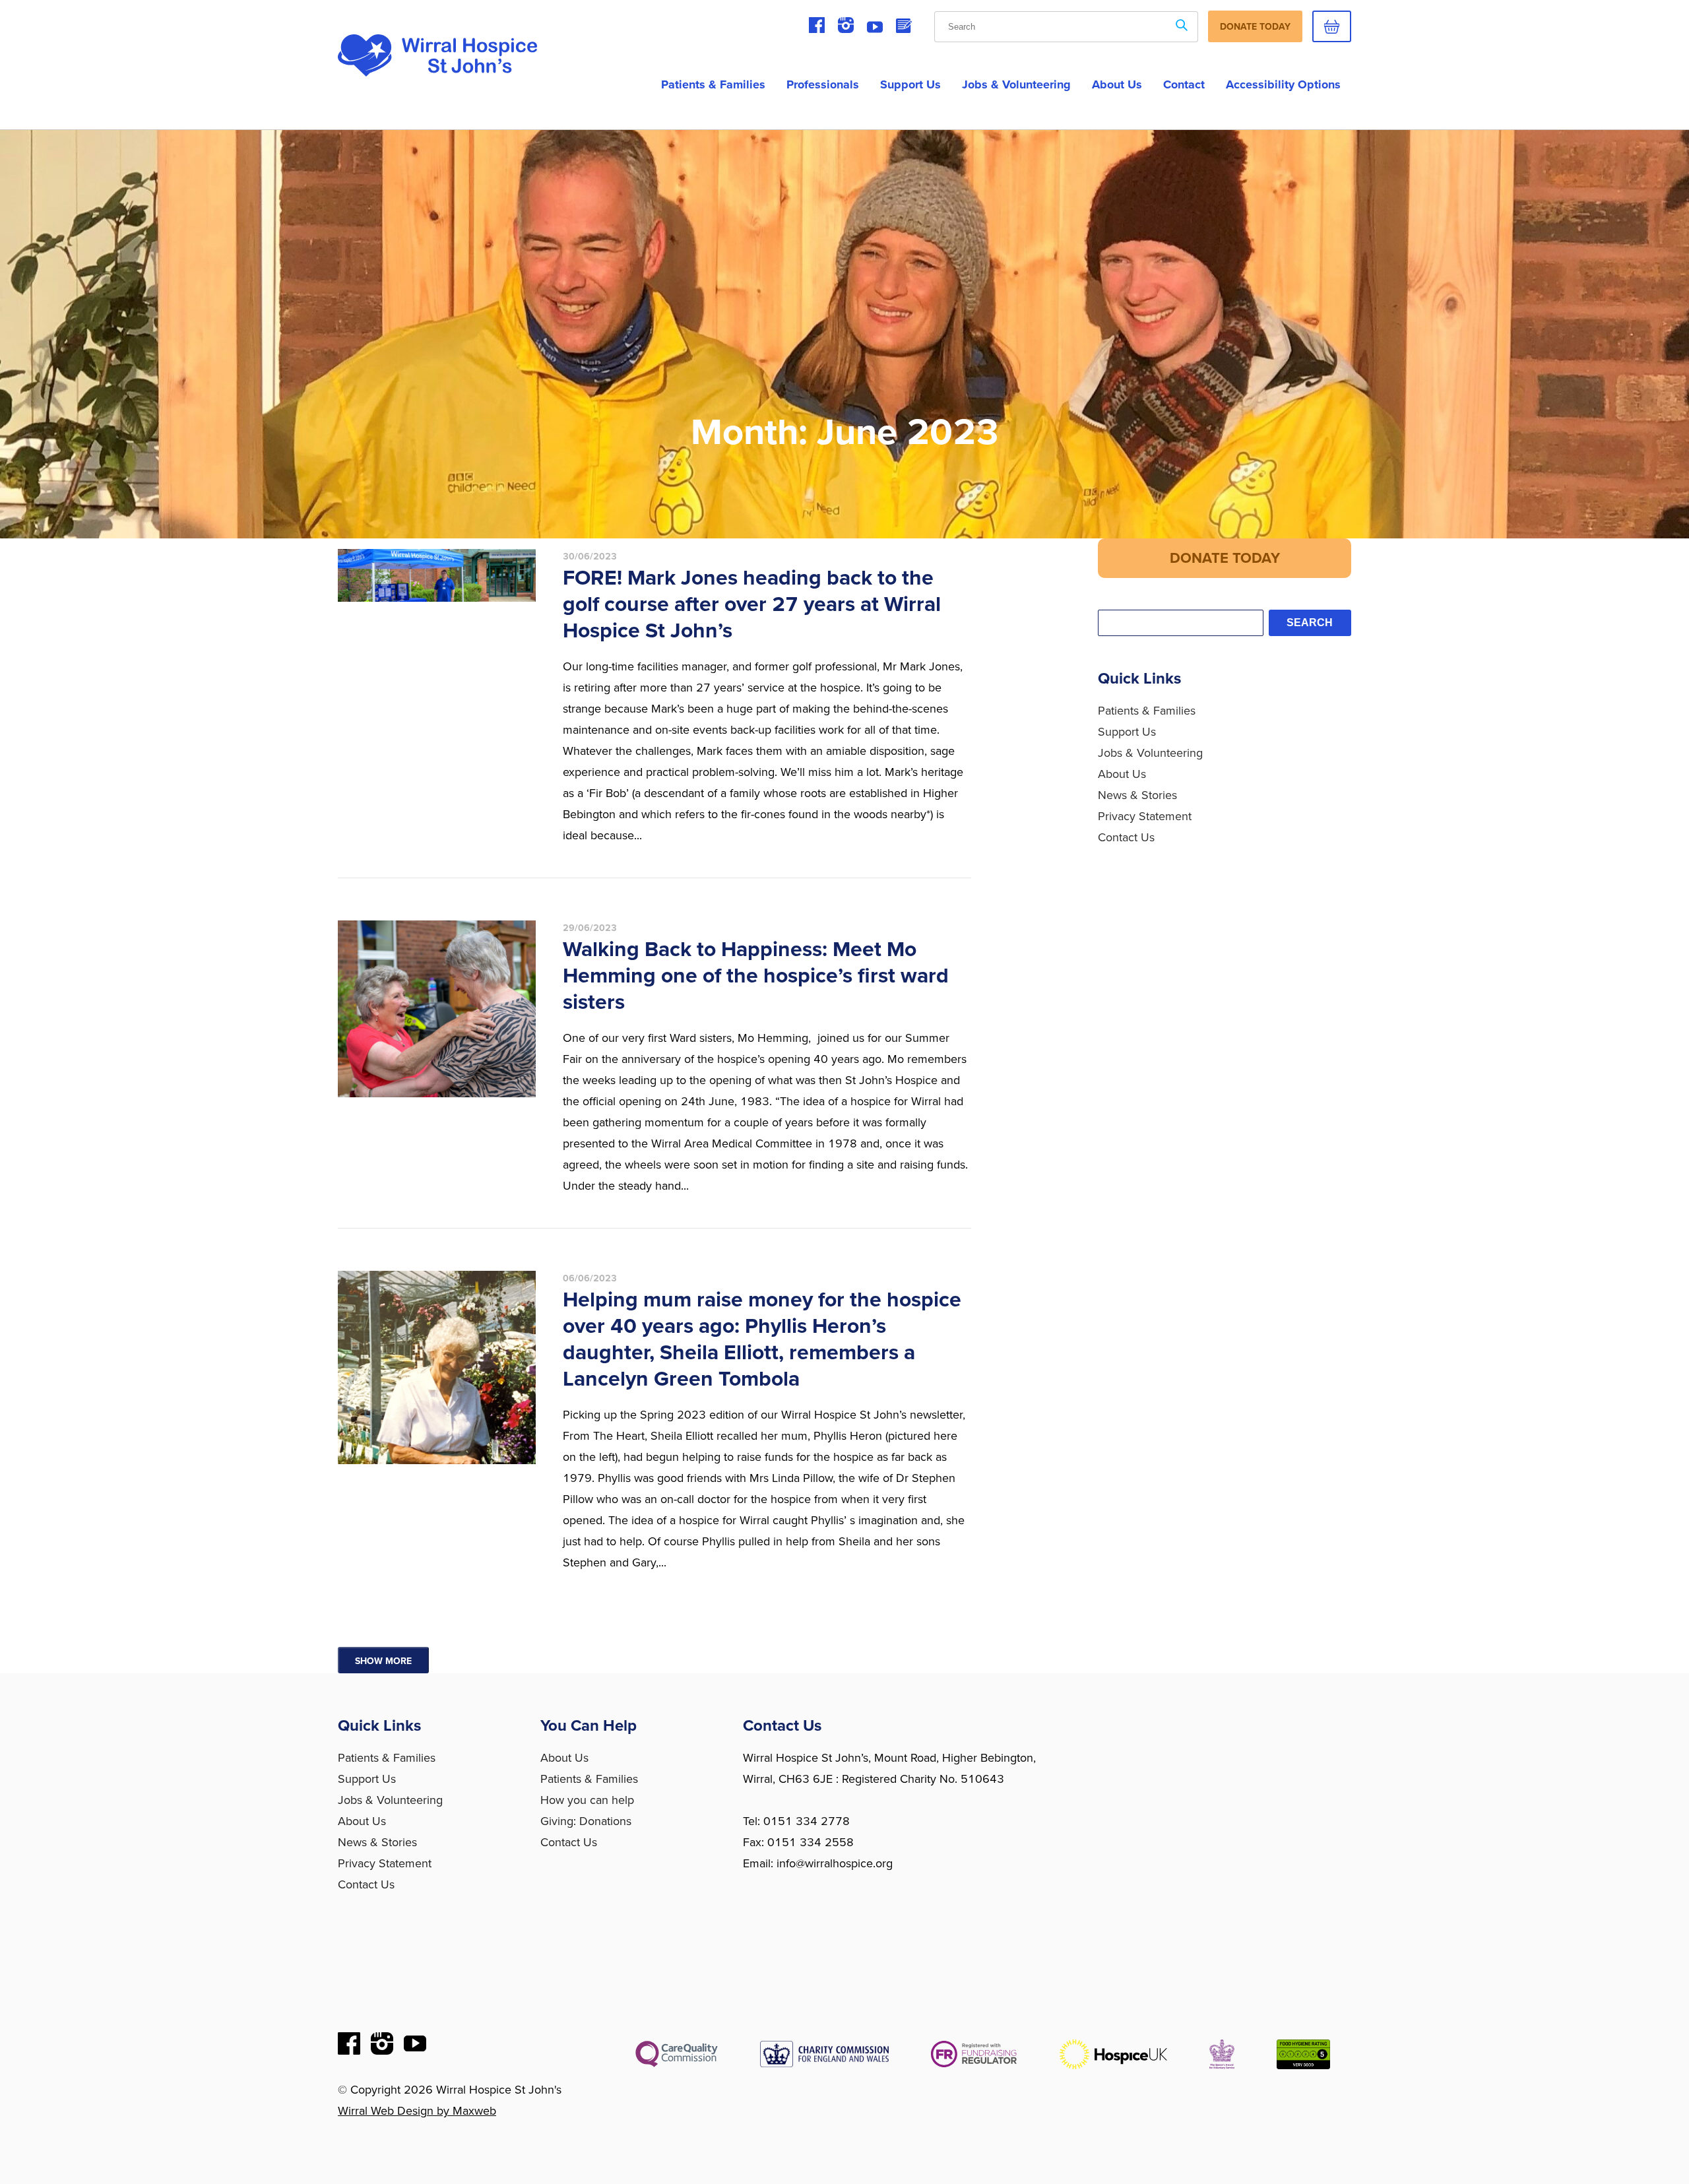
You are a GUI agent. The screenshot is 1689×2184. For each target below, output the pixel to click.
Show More (383, 1661)
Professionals (823, 84)
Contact (1184, 84)
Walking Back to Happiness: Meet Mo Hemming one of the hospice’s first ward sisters (756, 976)
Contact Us (1126, 837)
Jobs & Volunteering (1016, 84)
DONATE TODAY (1225, 558)
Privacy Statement (1145, 816)
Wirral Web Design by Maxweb (417, 2111)
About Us (1122, 774)
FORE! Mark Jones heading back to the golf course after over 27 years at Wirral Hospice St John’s (752, 604)
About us (1117, 84)
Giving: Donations (586, 1821)
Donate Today (1255, 27)
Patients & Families (713, 84)
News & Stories (1137, 795)
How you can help (587, 1800)
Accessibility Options (1283, 84)
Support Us (910, 84)
